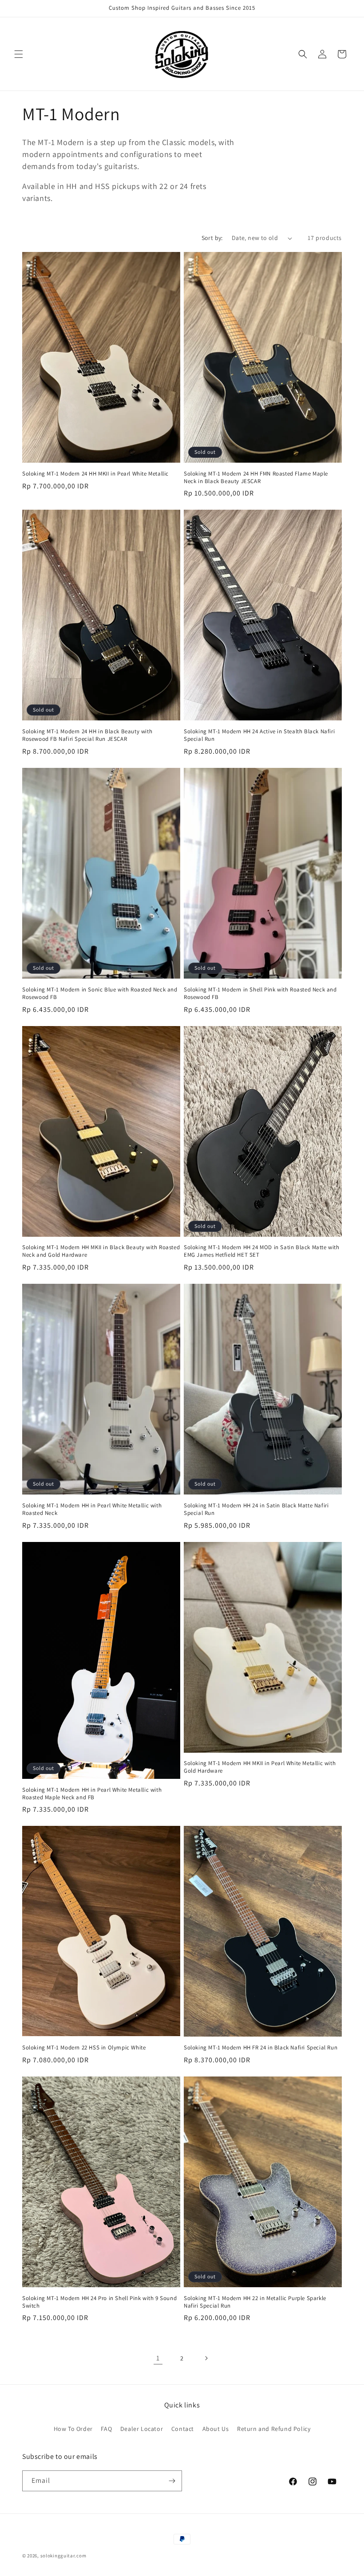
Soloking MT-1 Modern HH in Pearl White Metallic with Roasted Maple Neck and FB (92, 1794)
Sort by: (212, 238)
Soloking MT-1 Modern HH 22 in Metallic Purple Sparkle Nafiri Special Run (255, 2302)
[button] (19, 54)
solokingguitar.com (63, 2556)
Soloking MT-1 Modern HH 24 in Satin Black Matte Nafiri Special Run (256, 1509)
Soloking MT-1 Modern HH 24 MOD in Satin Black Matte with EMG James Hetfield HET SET (262, 1251)
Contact (183, 2429)
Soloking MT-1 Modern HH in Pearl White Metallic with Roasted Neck (92, 1509)
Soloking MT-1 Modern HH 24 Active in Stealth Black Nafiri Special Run (259, 735)
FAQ (106, 2429)
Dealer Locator (142, 2429)
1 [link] (158, 2358)
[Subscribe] (172, 2481)
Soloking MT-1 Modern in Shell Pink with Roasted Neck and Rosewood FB (260, 993)
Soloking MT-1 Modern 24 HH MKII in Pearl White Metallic (95, 474)
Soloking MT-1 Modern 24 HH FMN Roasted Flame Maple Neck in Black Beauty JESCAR (256, 478)
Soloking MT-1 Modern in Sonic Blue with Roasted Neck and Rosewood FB (100, 993)
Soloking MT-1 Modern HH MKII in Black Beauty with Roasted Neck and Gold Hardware (101, 1251)
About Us (216, 2429)
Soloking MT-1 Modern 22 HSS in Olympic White (84, 2048)
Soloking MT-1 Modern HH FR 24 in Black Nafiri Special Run (261, 2048)
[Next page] (206, 2358)
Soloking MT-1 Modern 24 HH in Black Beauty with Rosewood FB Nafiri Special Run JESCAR (87, 735)
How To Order (73, 2429)
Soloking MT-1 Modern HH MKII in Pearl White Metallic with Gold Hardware (260, 1767)
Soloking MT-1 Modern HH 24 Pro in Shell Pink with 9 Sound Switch (99, 2302)
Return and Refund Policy (274, 2429)
